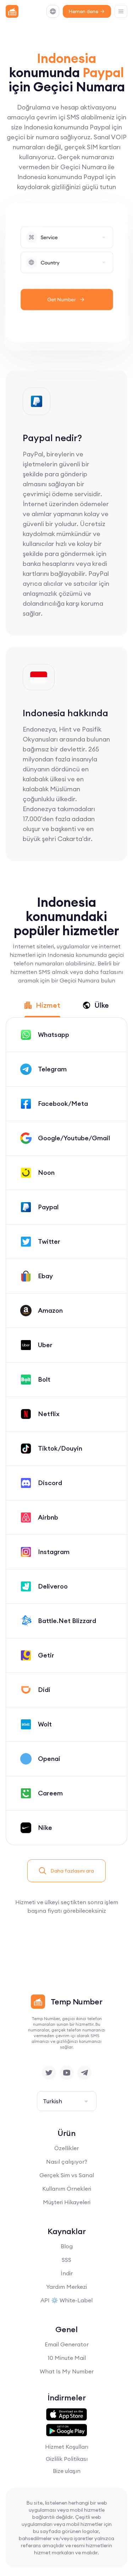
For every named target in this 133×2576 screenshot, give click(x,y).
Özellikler (66, 2148)
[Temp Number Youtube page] (67, 2073)
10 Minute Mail (67, 2358)
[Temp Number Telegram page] (84, 2073)
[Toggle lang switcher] (53, 11)
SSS (66, 2260)
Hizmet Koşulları (67, 2447)
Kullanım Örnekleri (67, 2189)
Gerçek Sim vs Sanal (67, 2175)
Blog (67, 2246)
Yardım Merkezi (66, 2287)
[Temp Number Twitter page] (49, 2073)
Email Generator (67, 2344)
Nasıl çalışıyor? (67, 2162)
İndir (67, 2273)
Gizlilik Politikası (67, 2459)
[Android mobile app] (66, 2430)
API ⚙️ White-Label (66, 2300)
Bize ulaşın (67, 2471)
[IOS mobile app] (66, 2415)
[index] (12, 11)
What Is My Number (67, 2371)
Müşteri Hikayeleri (67, 2202)
